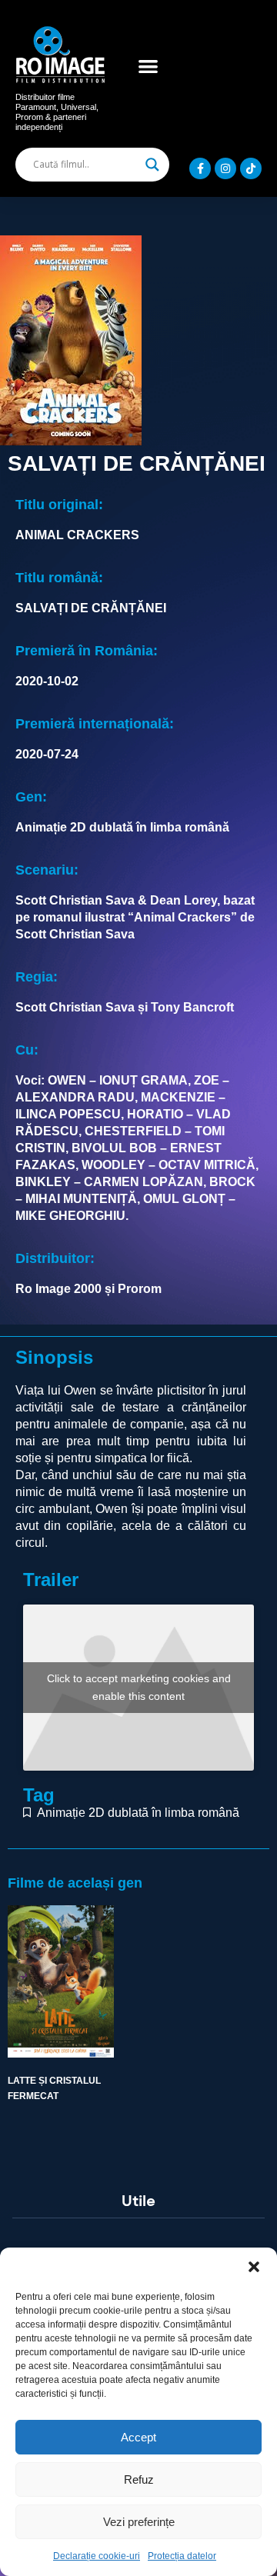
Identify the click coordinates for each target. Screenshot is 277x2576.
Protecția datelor (182, 2556)
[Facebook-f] (200, 168)
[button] (254, 2267)
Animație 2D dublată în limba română (138, 1813)
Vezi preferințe (139, 2522)
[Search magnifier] (152, 165)
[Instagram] (225, 168)
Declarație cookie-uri (97, 2556)
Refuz (139, 2479)
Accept (138, 2437)
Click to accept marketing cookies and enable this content (139, 1687)
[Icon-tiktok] (251, 168)
